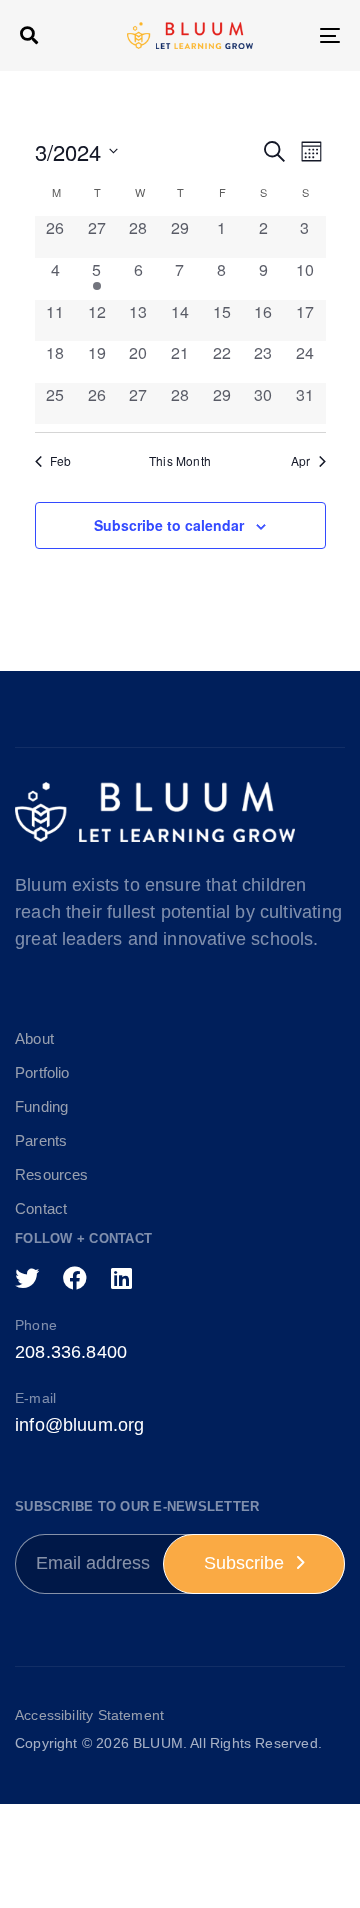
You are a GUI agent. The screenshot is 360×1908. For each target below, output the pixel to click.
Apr (301, 461)
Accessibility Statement (89, 1715)
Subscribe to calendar (169, 525)
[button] (29, 35)
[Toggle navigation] (286, 35)
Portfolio (42, 1072)
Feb (61, 461)
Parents (41, 1140)
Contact (41, 1208)
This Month (180, 461)
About (34, 1038)
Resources (52, 1174)
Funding (41, 1106)
